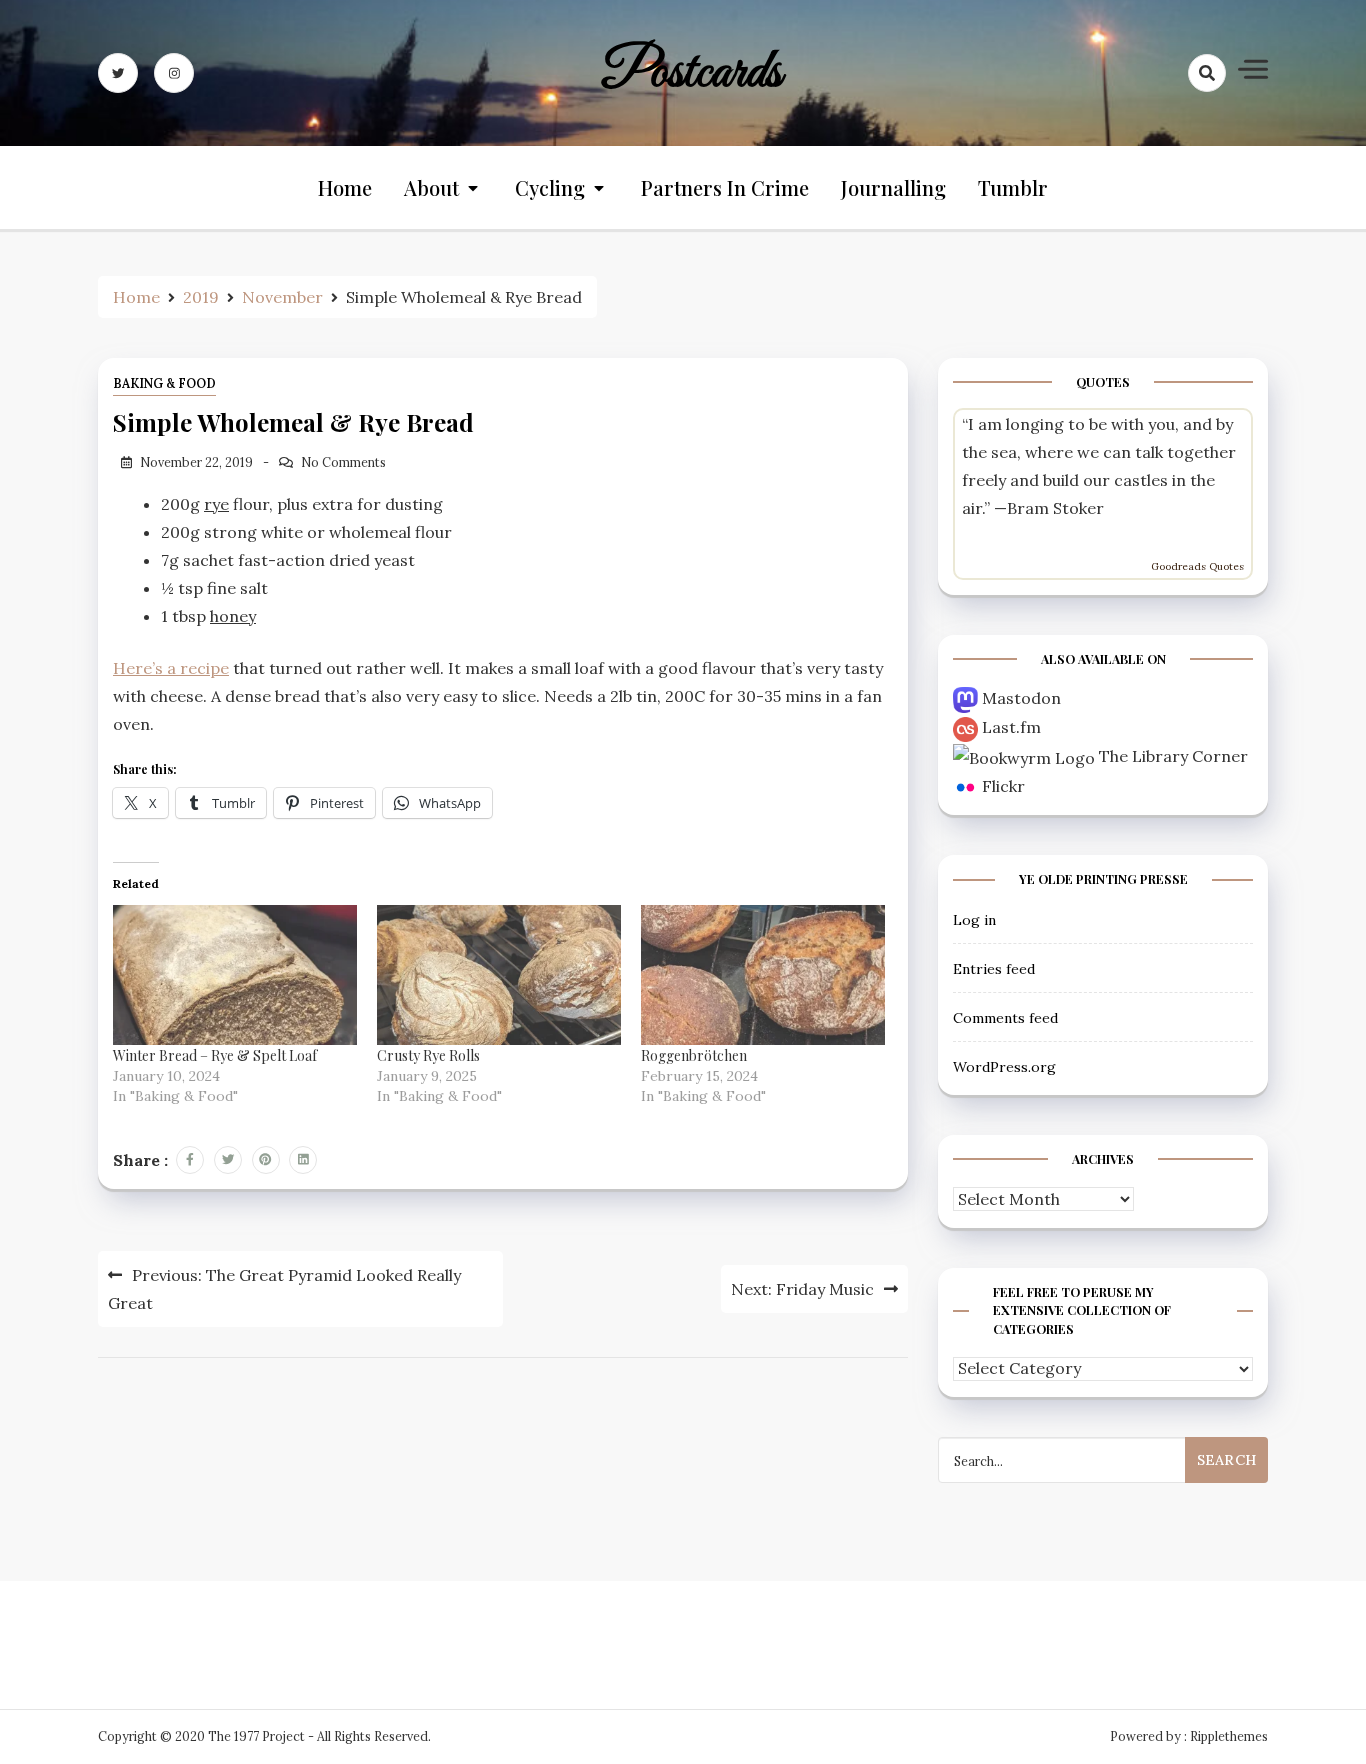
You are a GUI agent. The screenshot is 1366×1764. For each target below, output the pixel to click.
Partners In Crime (725, 187)
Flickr (1003, 786)
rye (216, 504)
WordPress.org (1004, 1067)
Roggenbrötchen (694, 1055)
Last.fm (1011, 727)
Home (345, 187)
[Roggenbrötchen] (763, 974)
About (431, 187)
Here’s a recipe (171, 668)
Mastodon (1021, 698)
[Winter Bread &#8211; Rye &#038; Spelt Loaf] (235, 974)
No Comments (343, 462)
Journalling (893, 187)
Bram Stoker (1055, 508)
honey (233, 616)
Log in (974, 920)
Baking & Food (164, 383)
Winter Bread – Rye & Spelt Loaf (215, 1055)
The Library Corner (1173, 756)
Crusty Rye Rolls (428, 1055)
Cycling (550, 187)
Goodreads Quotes (1197, 566)
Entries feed (994, 969)
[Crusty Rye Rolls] (499, 974)
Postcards (691, 73)
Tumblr (1013, 187)
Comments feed (1005, 1018)
